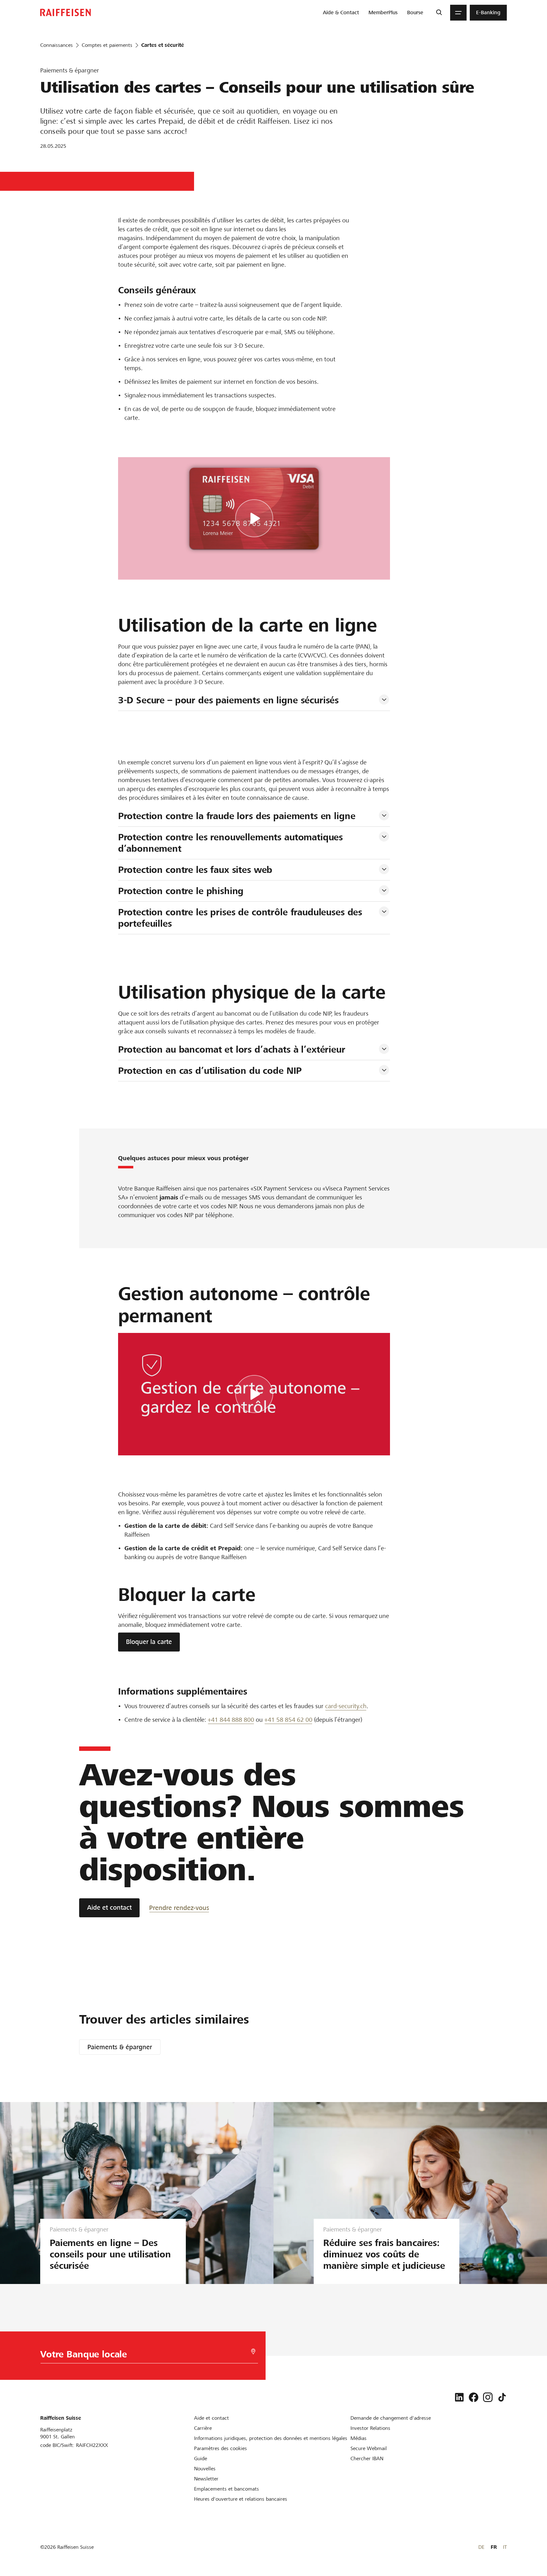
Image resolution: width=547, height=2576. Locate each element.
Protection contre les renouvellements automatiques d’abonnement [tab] (232, 843)
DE (481, 2547)
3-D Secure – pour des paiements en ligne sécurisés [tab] (229, 700)
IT (505, 2547)
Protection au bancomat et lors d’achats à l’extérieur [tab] (232, 1049)
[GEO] (253, 2352)
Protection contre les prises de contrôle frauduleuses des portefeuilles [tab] (242, 918)
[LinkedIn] (459, 2397)
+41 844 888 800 (231, 1720)
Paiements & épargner (120, 2047)
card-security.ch (346, 1706)
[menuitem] (341, 13)
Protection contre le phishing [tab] (181, 891)
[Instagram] (488, 2397)
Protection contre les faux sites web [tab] (195, 870)
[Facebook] (474, 2397)
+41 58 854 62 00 (288, 1720)
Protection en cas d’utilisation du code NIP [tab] (210, 1071)
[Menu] (458, 13)
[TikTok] (502, 2397)
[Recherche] (439, 13)
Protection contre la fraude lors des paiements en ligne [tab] (237, 816)
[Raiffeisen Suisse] (66, 12)
